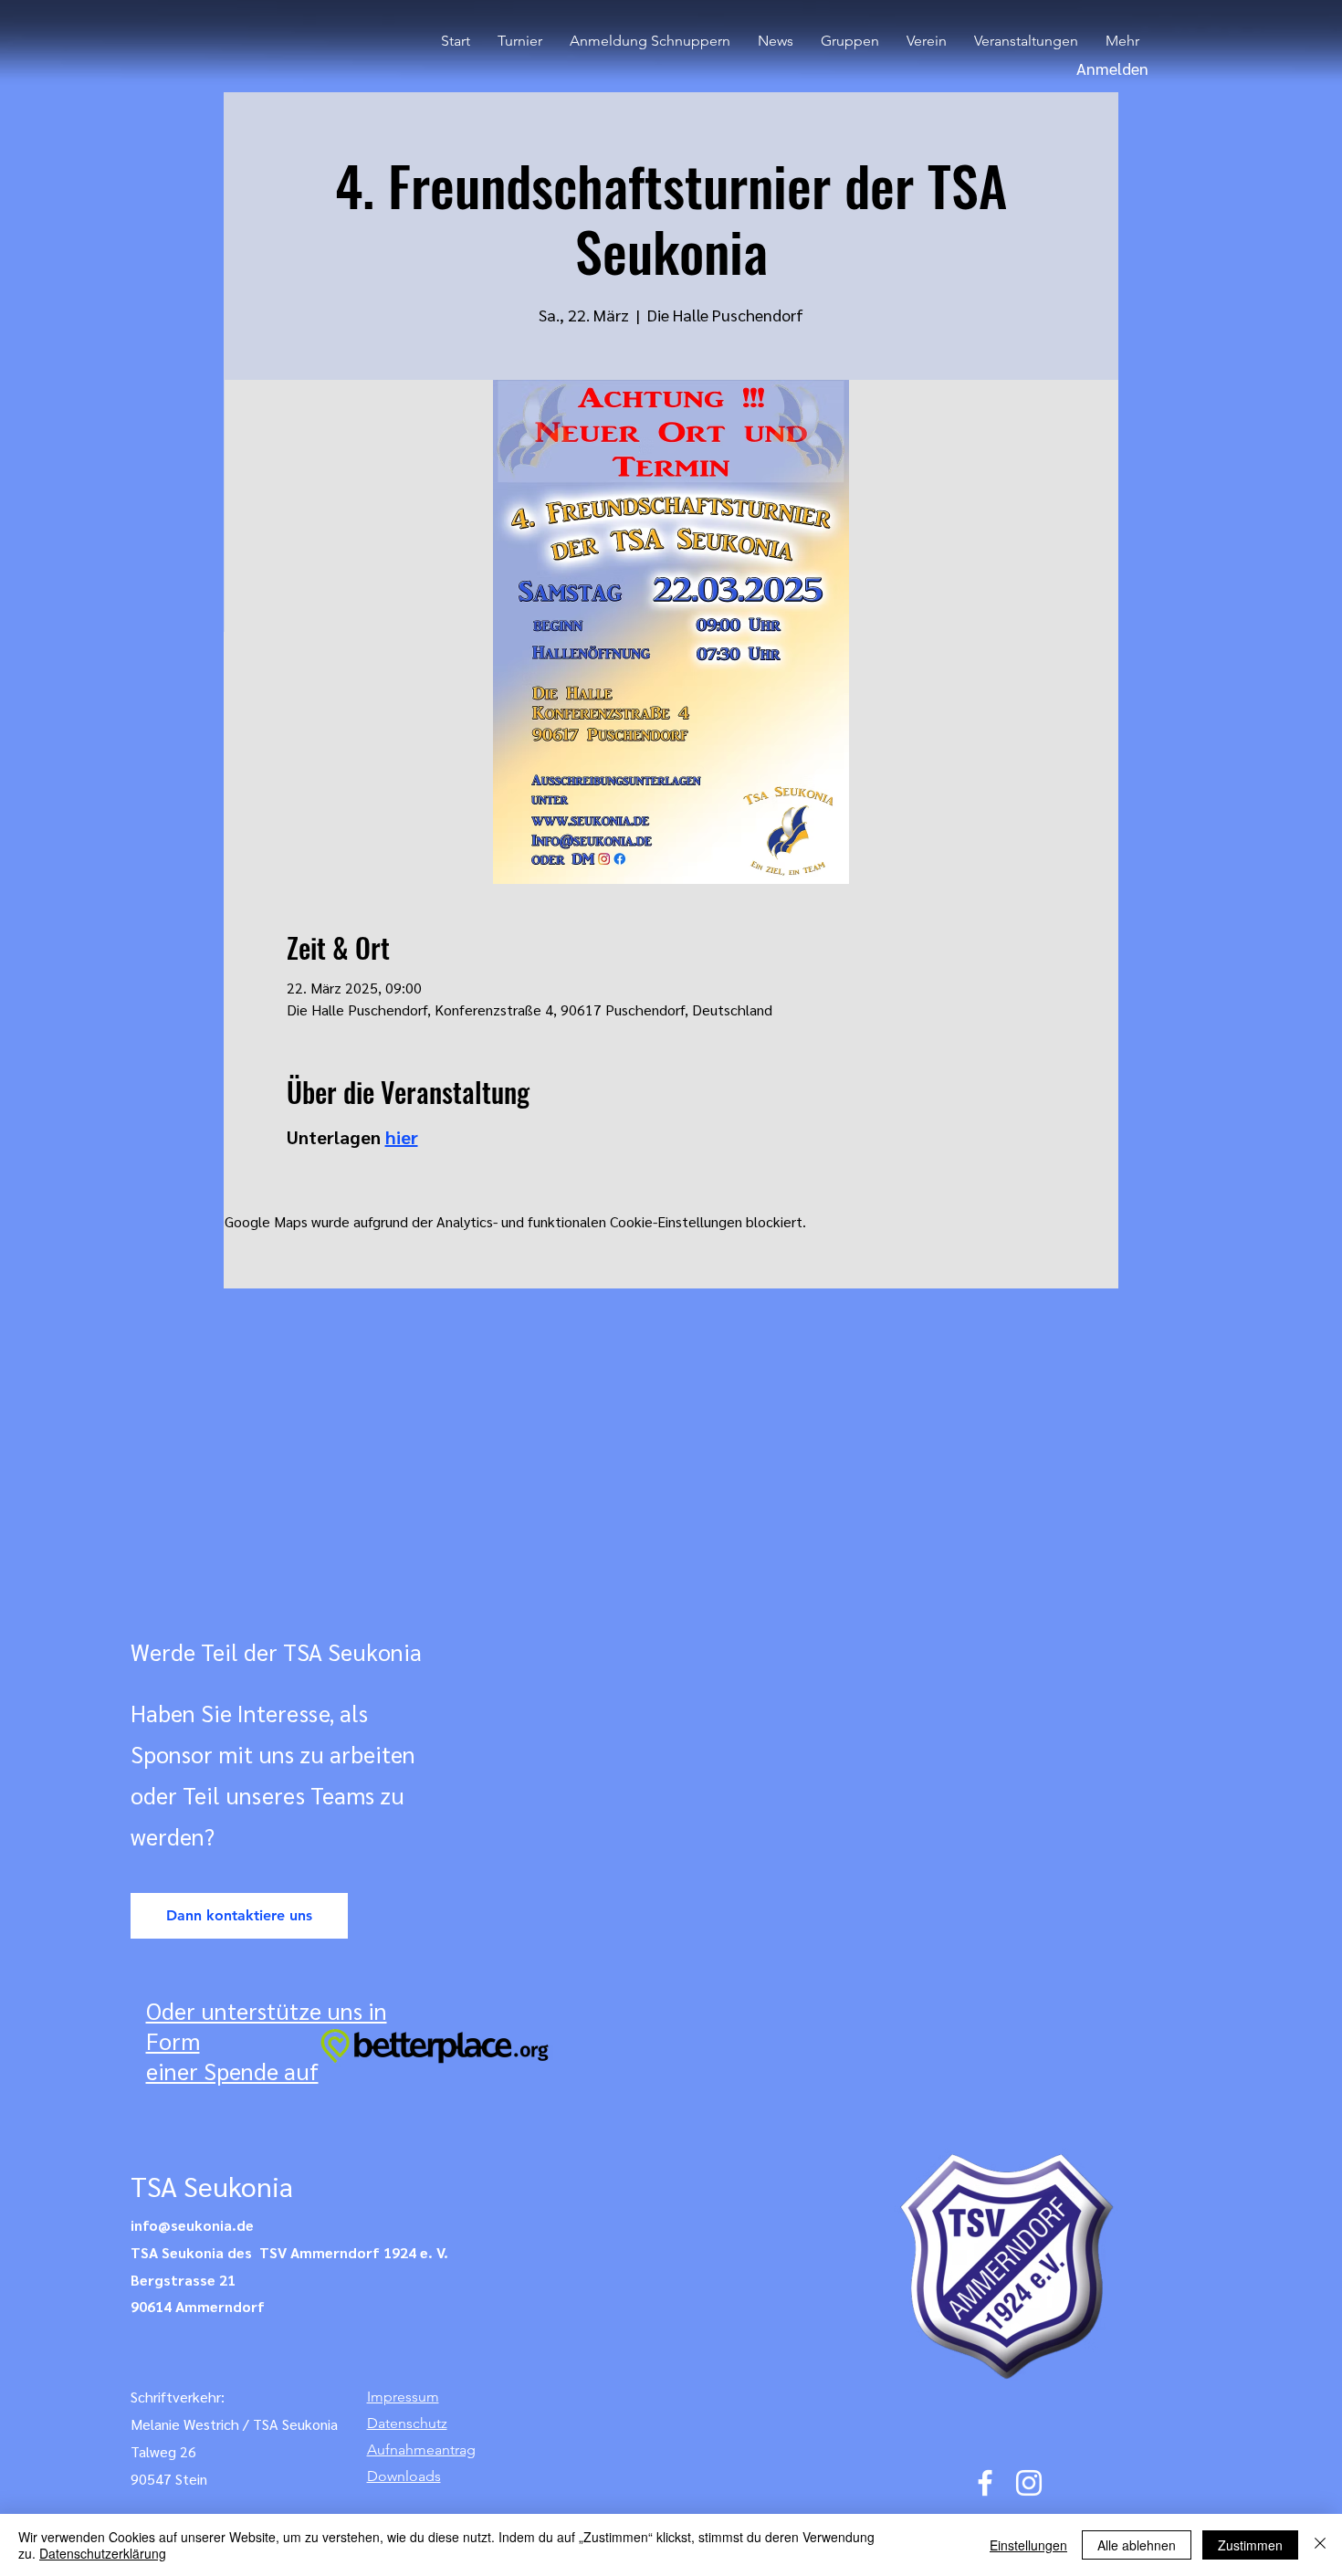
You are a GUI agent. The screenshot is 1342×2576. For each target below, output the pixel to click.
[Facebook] (985, 2483)
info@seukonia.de (192, 2225)
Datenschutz (407, 2423)
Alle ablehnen (1137, 2545)
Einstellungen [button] (1028, 2545)
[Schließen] (1320, 2545)
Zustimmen (1250, 2545)
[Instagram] (1029, 2483)
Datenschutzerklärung (103, 2553)
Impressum (403, 2397)
